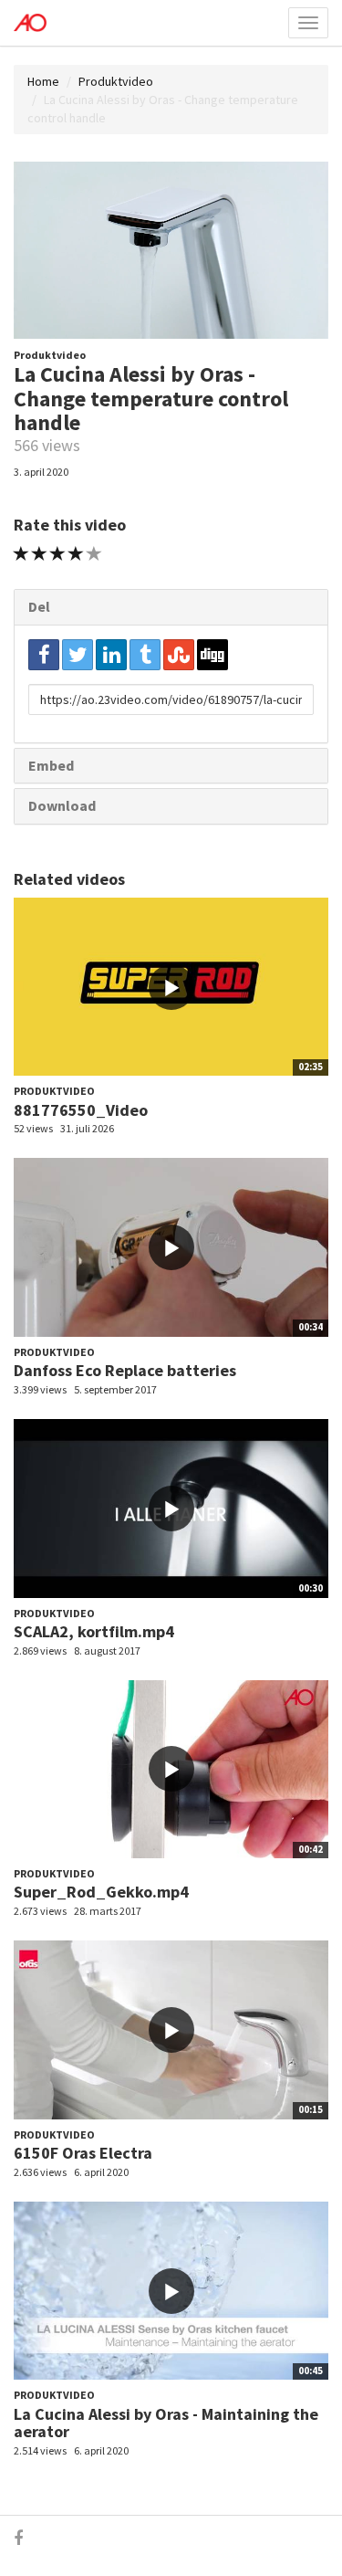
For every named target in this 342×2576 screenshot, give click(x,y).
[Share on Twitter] (78, 655)
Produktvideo (116, 81)
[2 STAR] (40, 554)
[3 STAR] (58, 554)
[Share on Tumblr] (145, 655)
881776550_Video (81, 1110)
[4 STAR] (76, 554)
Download (62, 805)
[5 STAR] (94, 554)
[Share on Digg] (212, 655)
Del (39, 606)
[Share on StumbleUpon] (179, 655)
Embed (51, 765)
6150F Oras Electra (83, 2153)
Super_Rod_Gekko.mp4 (101, 1892)
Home (43, 81)
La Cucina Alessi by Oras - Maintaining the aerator (166, 2423)
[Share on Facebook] (44, 655)
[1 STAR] (21, 554)
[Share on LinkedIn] (111, 655)
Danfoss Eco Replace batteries (125, 1370)
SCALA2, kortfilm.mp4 (94, 1631)
